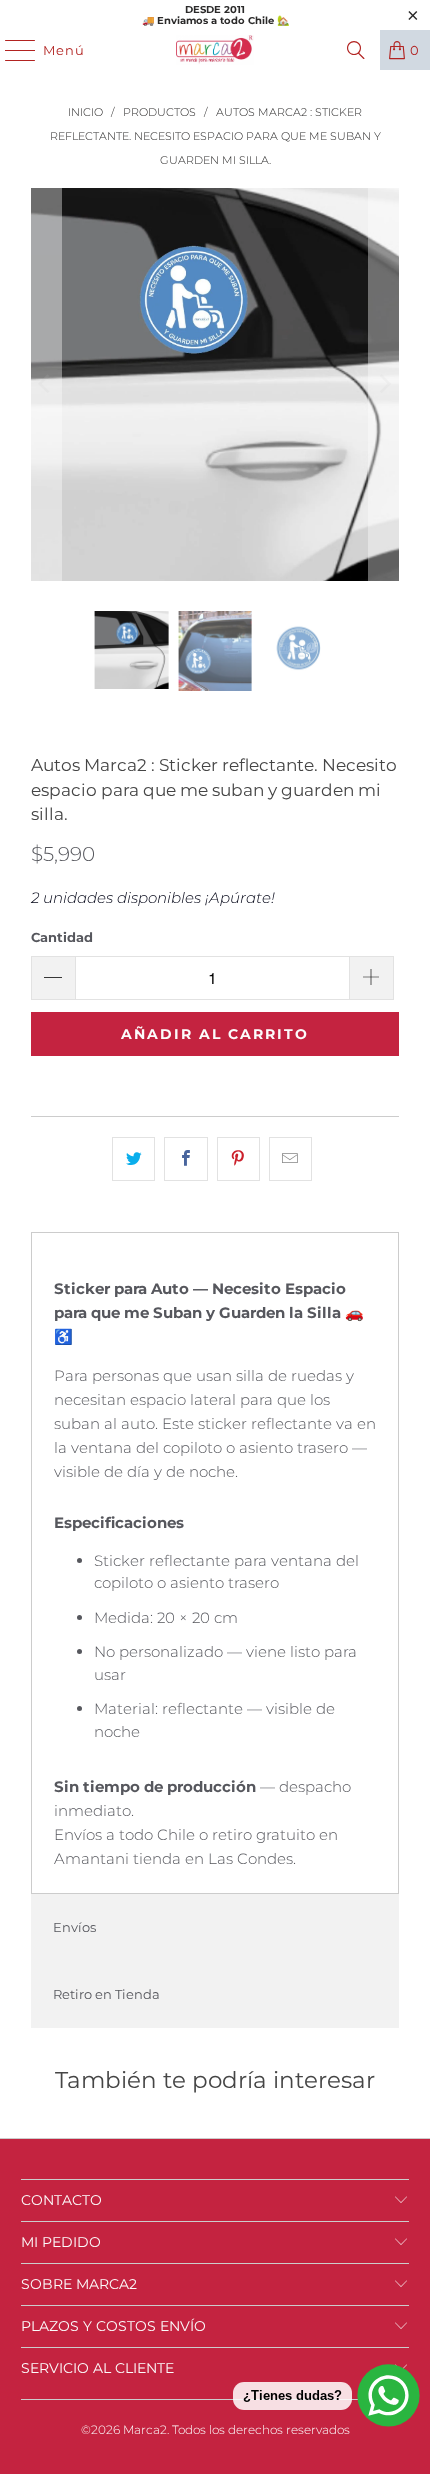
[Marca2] (215, 50)
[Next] (384, 384)
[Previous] (46, 384)
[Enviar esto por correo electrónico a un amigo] (290, 1159)
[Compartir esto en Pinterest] (238, 1159)
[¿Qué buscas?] (356, 50)
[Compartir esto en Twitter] (133, 1159)
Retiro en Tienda (106, 1994)
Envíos (74, 1927)
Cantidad (62, 937)
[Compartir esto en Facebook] (185, 1159)
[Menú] (10, 50)
